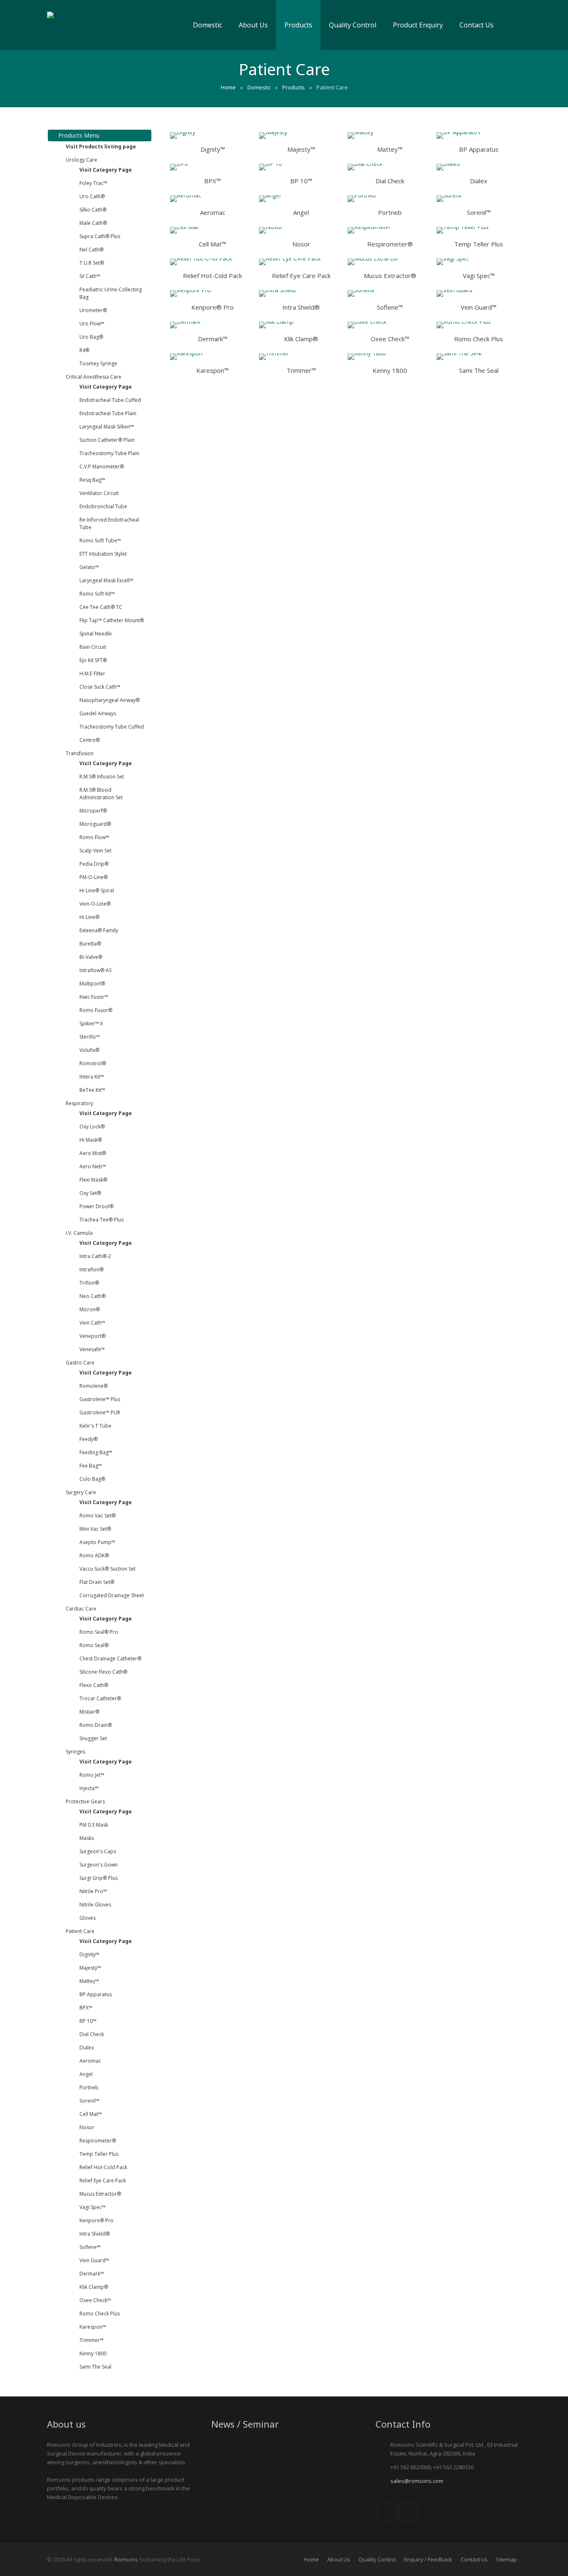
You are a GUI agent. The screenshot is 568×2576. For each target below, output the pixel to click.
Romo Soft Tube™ (100, 541)
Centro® (90, 740)
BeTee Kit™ (92, 1090)
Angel (86, 2074)
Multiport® (92, 984)
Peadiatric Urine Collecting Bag (111, 293)
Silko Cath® (93, 210)
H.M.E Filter (92, 674)
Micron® (90, 1309)
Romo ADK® (94, 1555)
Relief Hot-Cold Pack (103, 2167)
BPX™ (86, 2008)
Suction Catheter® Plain (107, 440)
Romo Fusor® (96, 1010)
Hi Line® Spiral (97, 890)
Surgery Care (81, 1492)
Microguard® (95, 824)
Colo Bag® (92, 1479)
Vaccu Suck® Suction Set (107, 1569)
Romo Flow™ (94, 837)
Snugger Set (93, 1738)
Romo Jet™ (92, 1775)
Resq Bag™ (92, 480)
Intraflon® (91, 1270)
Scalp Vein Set (95, 851)
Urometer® (93, 310)
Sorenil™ (89, 2101)
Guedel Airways (98, 713)
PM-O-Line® (94, 877)
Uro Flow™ (92, 324)
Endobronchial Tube (103, 506)
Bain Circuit (93, 647)
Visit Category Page (106, 170)
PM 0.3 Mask (94, 1825)
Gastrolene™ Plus (100, 1399)
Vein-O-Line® (95, 904)
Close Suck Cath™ (100, 687)
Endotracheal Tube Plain (108, 413)
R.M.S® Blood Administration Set (101, 794)
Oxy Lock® (92, 1127)
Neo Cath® (93, 1296)
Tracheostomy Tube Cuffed (112, 727)
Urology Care (81, 160)
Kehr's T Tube (95, 1426)
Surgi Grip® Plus (99, 1878)
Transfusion (80, 753)
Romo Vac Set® (98, 1516)
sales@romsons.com (417, 2481)
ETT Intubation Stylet (103, 554)
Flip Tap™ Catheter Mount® (112, 620)
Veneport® (93, 1336)
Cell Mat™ (91, 2114)
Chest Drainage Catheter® (110, 1659)
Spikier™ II (91, 1023)
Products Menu (78, 135)
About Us (339, 2559)
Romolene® (94, 1386)
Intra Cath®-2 (95, 1256)
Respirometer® (98, 2141)
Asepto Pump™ (97, 1542)
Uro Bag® (91, 337)
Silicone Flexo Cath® (103, 1672)
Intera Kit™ (92, 1077)
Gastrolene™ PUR (100, 1412)
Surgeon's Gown (99, 1865)
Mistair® (89, 1712)
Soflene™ (90, 2247)
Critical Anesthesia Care (94, 377)
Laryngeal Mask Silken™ (107, 427)
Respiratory (79, 1103)
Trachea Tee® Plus (101, 1220)
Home (311, 2559)
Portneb (89, 2087)
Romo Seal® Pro (99, 1632)
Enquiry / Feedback (428, 2559)
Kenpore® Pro (96, 2220)
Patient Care (80, 1931)
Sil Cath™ (90, 276)
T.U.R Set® (92, 263)
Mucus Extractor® (100, 2194)
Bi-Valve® (91, 957)
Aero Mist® (93, 1153)
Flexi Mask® (93, 1180)
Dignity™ (89, 1954)
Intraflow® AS (95, 970)
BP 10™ (88, 2021)
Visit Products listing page (101, 147)
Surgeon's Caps (98, 1851)
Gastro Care (80, 1363)
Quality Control (377, 2559)
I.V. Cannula (79, 1233)
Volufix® (89, 1050)
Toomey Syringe (98, 363)
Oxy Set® (90, 1193)
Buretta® (90, 944)
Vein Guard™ (94, 2260)
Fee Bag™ (91, 1466)
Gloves (88, 1918)
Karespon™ (93, 2327)
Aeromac (90, 2061)
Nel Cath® (91, 250)
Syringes (75, 1752)
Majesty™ (90, 1968)
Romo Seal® (94, 1645)
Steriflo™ (90, 1037)
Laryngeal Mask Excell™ (106, 580)
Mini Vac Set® (95, 1529)
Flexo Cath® (94, 1685)
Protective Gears (85, 1801)
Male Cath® (93, 223)
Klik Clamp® (94, 2287)
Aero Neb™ (93, 1166)
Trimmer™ (91, 2340)
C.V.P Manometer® (102, 467)
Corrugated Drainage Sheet (112, 1595)
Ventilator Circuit (99, 493)
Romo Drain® (96, 1725)
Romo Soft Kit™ (97, 594)
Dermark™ (92, 2274)
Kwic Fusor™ (94, 997)
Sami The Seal (95, 2367)
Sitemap (506, 2559)
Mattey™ (89, 1981)
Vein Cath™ (92, 1323)
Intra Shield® (95, 2234)
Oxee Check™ (95, 2300)
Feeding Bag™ (96, 1452)
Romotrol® (93, 1063)
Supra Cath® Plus (100, 236)
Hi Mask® (91, 1140)
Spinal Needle (96, 634)
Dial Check (92, 2034)
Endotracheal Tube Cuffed (110, 400)
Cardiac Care (81, 1609)
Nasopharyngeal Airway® (110, 700)
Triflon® (89, 1283)
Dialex (87, 2048)
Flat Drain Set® (97, 1582)
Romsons (126, 2559)
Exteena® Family (99, 930)
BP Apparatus (96, 1994)
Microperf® (93, 811)
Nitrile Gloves (95, 1905)
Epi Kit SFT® (93, 660)
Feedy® (89, 1439)
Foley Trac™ (93, 183)
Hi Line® (89, 917)
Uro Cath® (92, 196)
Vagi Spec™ (93, 2207)
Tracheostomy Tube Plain (109, 453)
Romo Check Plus (100, 2314)
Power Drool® (96, 1206)
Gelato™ (89, 567)
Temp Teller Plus (99, 2154)
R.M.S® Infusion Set (102, 777)
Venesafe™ (92, 1349)
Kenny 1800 (93, 2353)
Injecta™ (89, 1788)
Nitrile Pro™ (93, 1891)
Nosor (87, 2127)
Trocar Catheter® (100, 1698)
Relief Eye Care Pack (103, 2181)
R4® (84, 350)
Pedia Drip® (94, 864)
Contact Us (474, 2559)
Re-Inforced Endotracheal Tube (109, 523)
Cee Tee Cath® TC (101, 607)
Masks (87, 1838)
